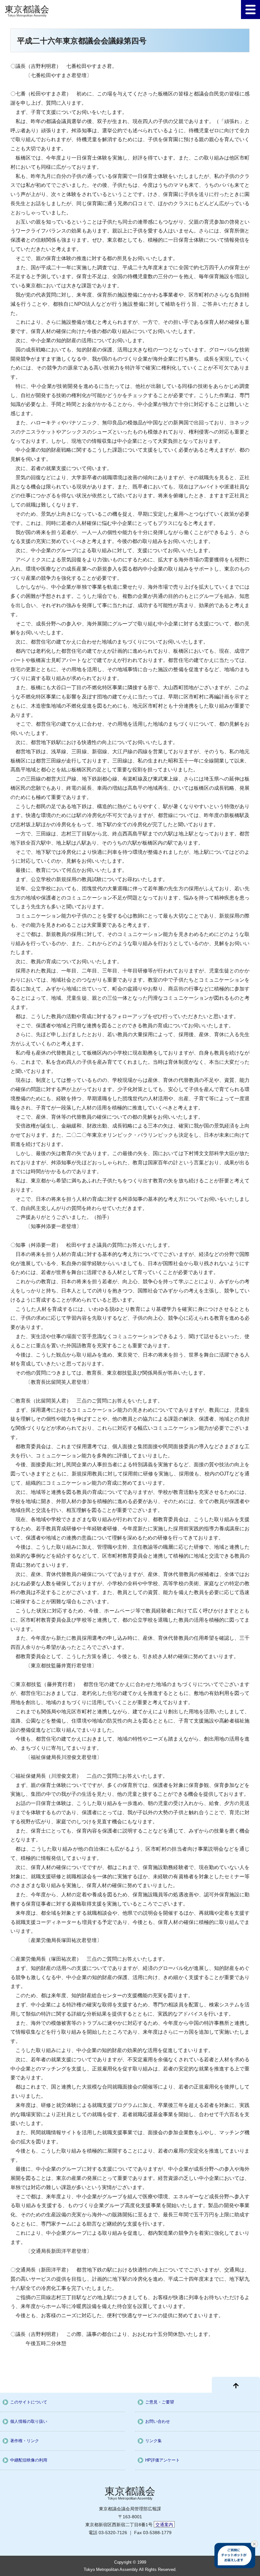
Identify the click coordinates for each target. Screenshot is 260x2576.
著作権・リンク (25, 2441)
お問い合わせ (158, 2421)
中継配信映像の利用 (29, 2460)
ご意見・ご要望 (160, 2402)
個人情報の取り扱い (29, 2421)
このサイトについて (29, 2402)
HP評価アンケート (162, 2460)
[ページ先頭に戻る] (236, 2385)
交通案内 (164, 2525)
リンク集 (153, 2441)
